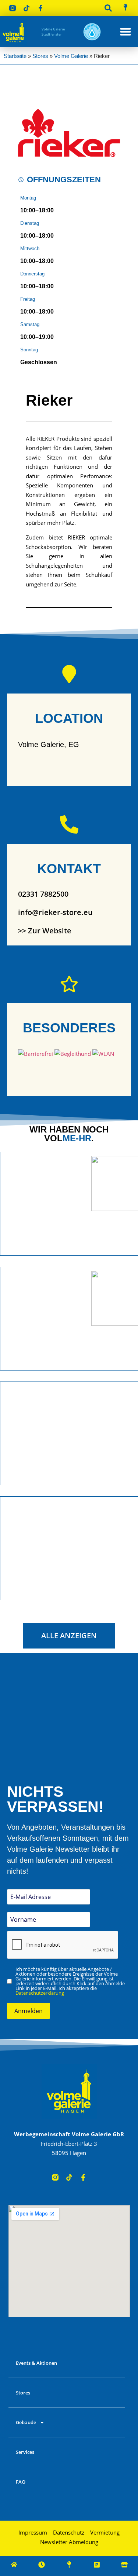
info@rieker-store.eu (55, 912)
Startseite (15, 56)
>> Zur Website (45, 931)
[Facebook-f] (40, 8)
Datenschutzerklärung (40, 1993)
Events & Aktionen (36, 2363)
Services (25, 2452)
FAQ (21, 2482)
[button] (108, 8)
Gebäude (26, 2422)
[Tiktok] (26, 8)
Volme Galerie (71, 56)
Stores (40, 56)
